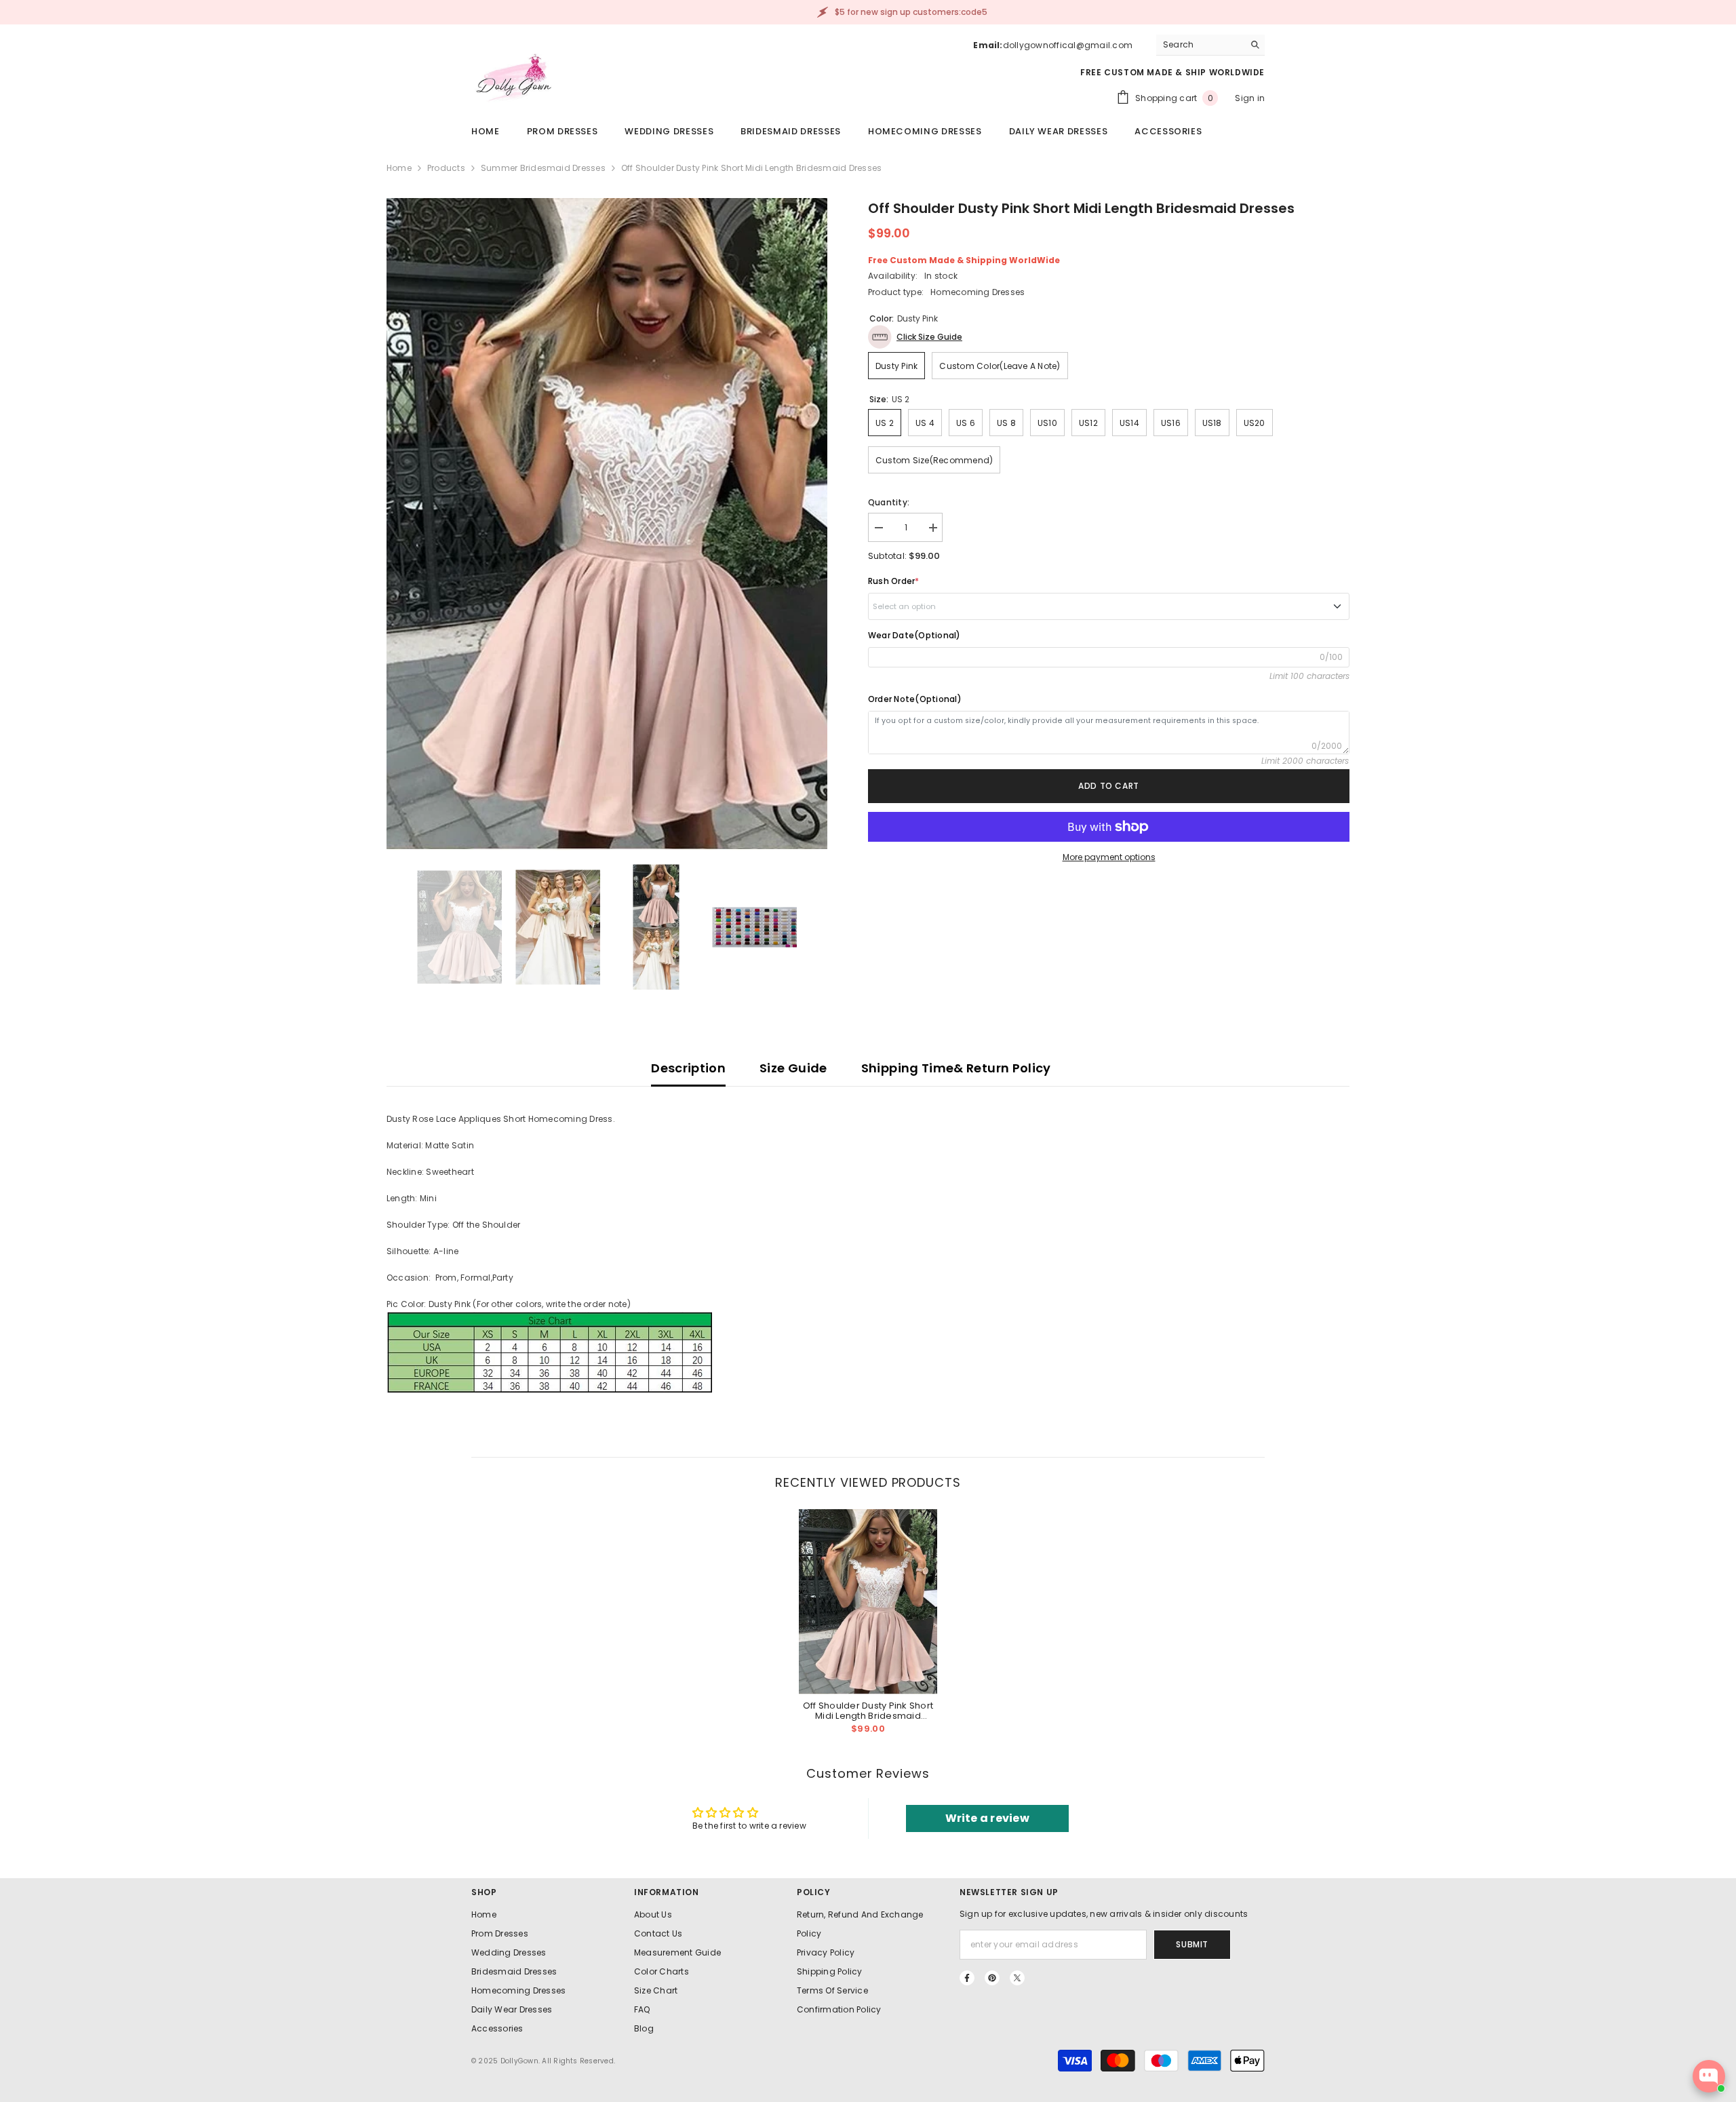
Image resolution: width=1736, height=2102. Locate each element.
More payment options (1109, 857)
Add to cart (1109, 786)
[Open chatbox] (1709, 2076)
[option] (607, 524)
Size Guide (793, 1068)
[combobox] (1200, 45)
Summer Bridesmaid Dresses (543, 168)
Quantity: (889, 502)
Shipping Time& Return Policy (956, 1068)
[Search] (1210, 45)
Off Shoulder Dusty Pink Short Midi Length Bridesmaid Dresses (868, 1711)
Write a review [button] (987, 1818)
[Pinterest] (992, 1978)
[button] (915, 337)
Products (446, 168)
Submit (1192, 1944)
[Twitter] (1017, 1978)
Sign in (1250, 98)
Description (688, 1068)
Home (399, 168)
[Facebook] (967, 1978)
